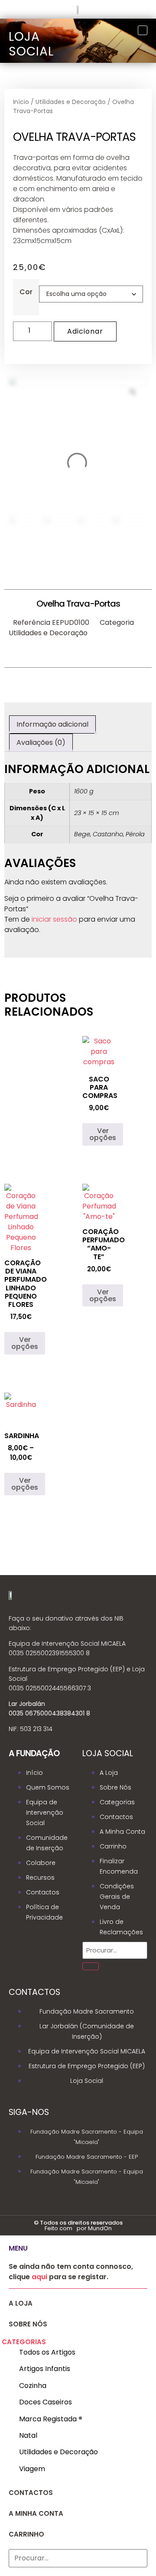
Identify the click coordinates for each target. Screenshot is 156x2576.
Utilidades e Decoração (71, 102)
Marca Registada (51, 2419)
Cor (26, 292)
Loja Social (31, 44)
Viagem (32, 2469)
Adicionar (85, 331)
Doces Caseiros (45, 2402)
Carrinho (26, 2534)
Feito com (58, 2228)
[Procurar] (91, 1966)
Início (21, 102)
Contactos (31, 2493)
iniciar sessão (54, 919)
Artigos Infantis (45, 2369)
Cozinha (33, 2386)
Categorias (24, 2342)
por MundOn (94, 2228)
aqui (39, 2277)
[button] (75, 2342)
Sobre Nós (28, 2324)
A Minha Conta (36, 2513)
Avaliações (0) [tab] (41, 742)
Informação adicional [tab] (52, 724)
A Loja (21, 2303)
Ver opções (103, 1134)
